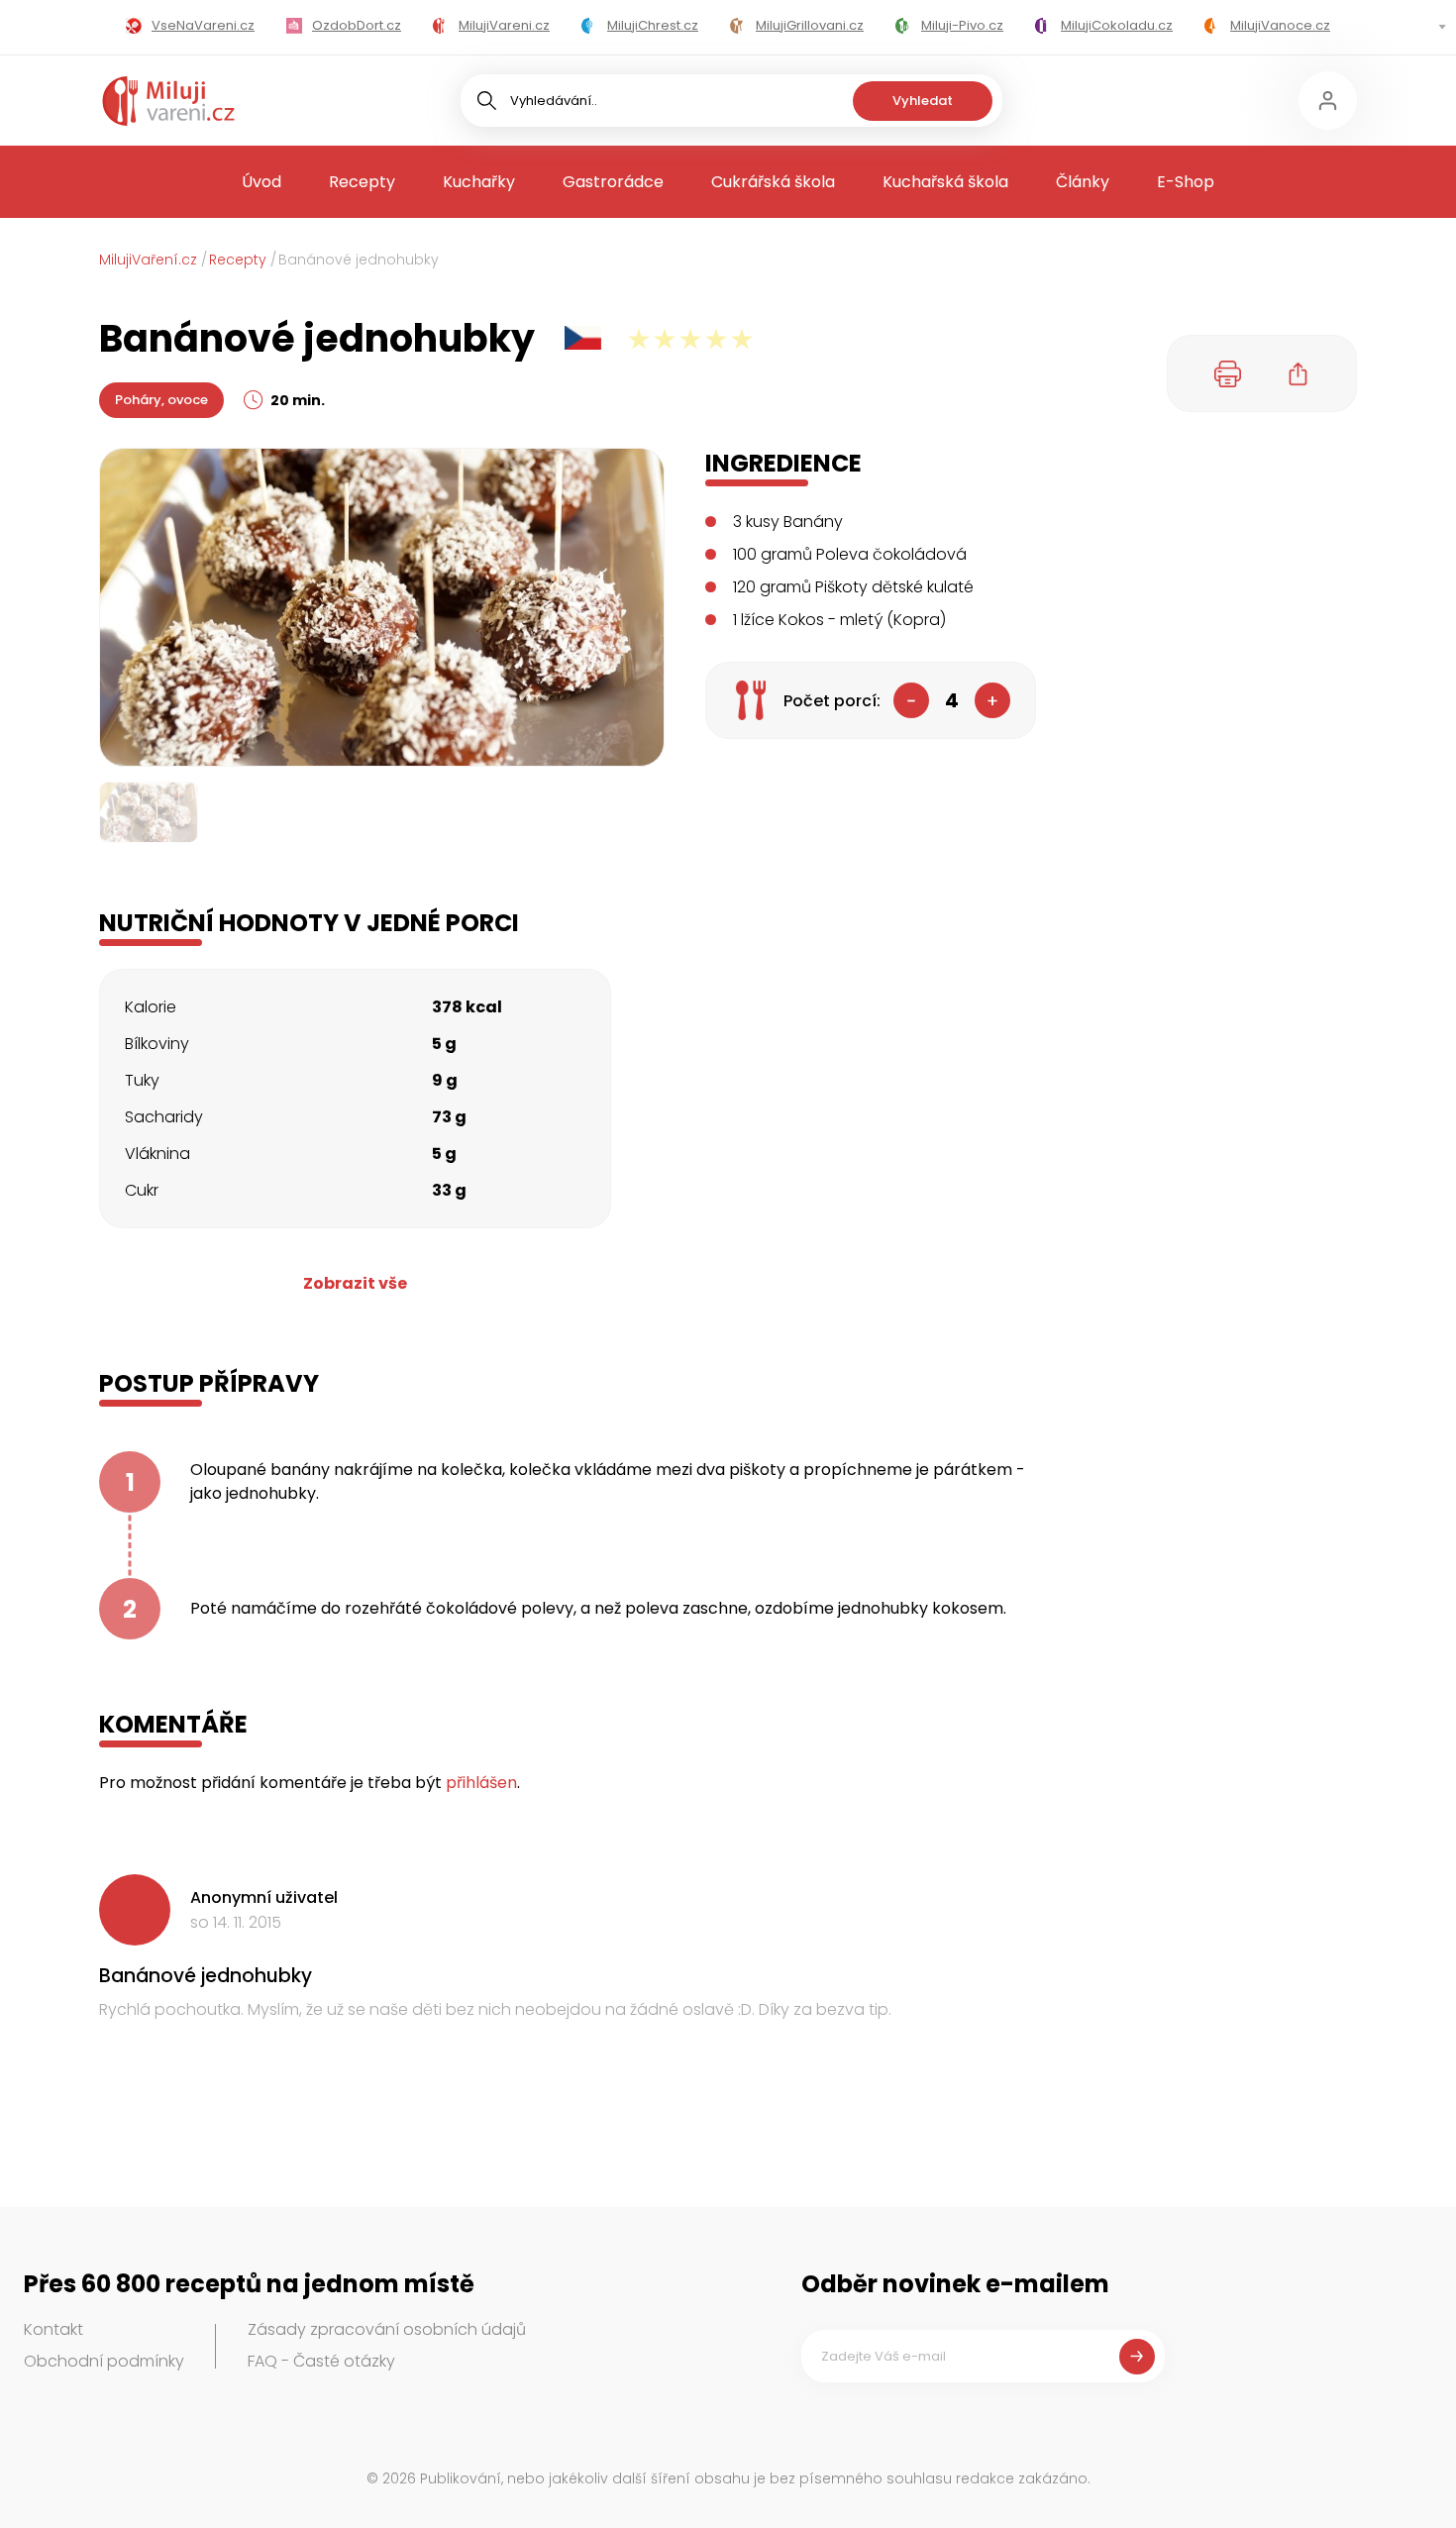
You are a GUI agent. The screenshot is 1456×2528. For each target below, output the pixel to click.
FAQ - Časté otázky (321, 2361)
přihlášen (481, 1783)
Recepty (362, 182)
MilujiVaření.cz (148, 260)
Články (1083, 182)
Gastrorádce (613, 182)
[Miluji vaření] (168, 101)
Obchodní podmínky (104, 2361)
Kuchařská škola (945, 182)
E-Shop (1186, 182)
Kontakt (53, 2329)
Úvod (261, 182)
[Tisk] (1228, 373)
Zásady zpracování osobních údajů (387, 2329)
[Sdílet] (1299, 373)
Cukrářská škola (773, 182)
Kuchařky (479, 182)
